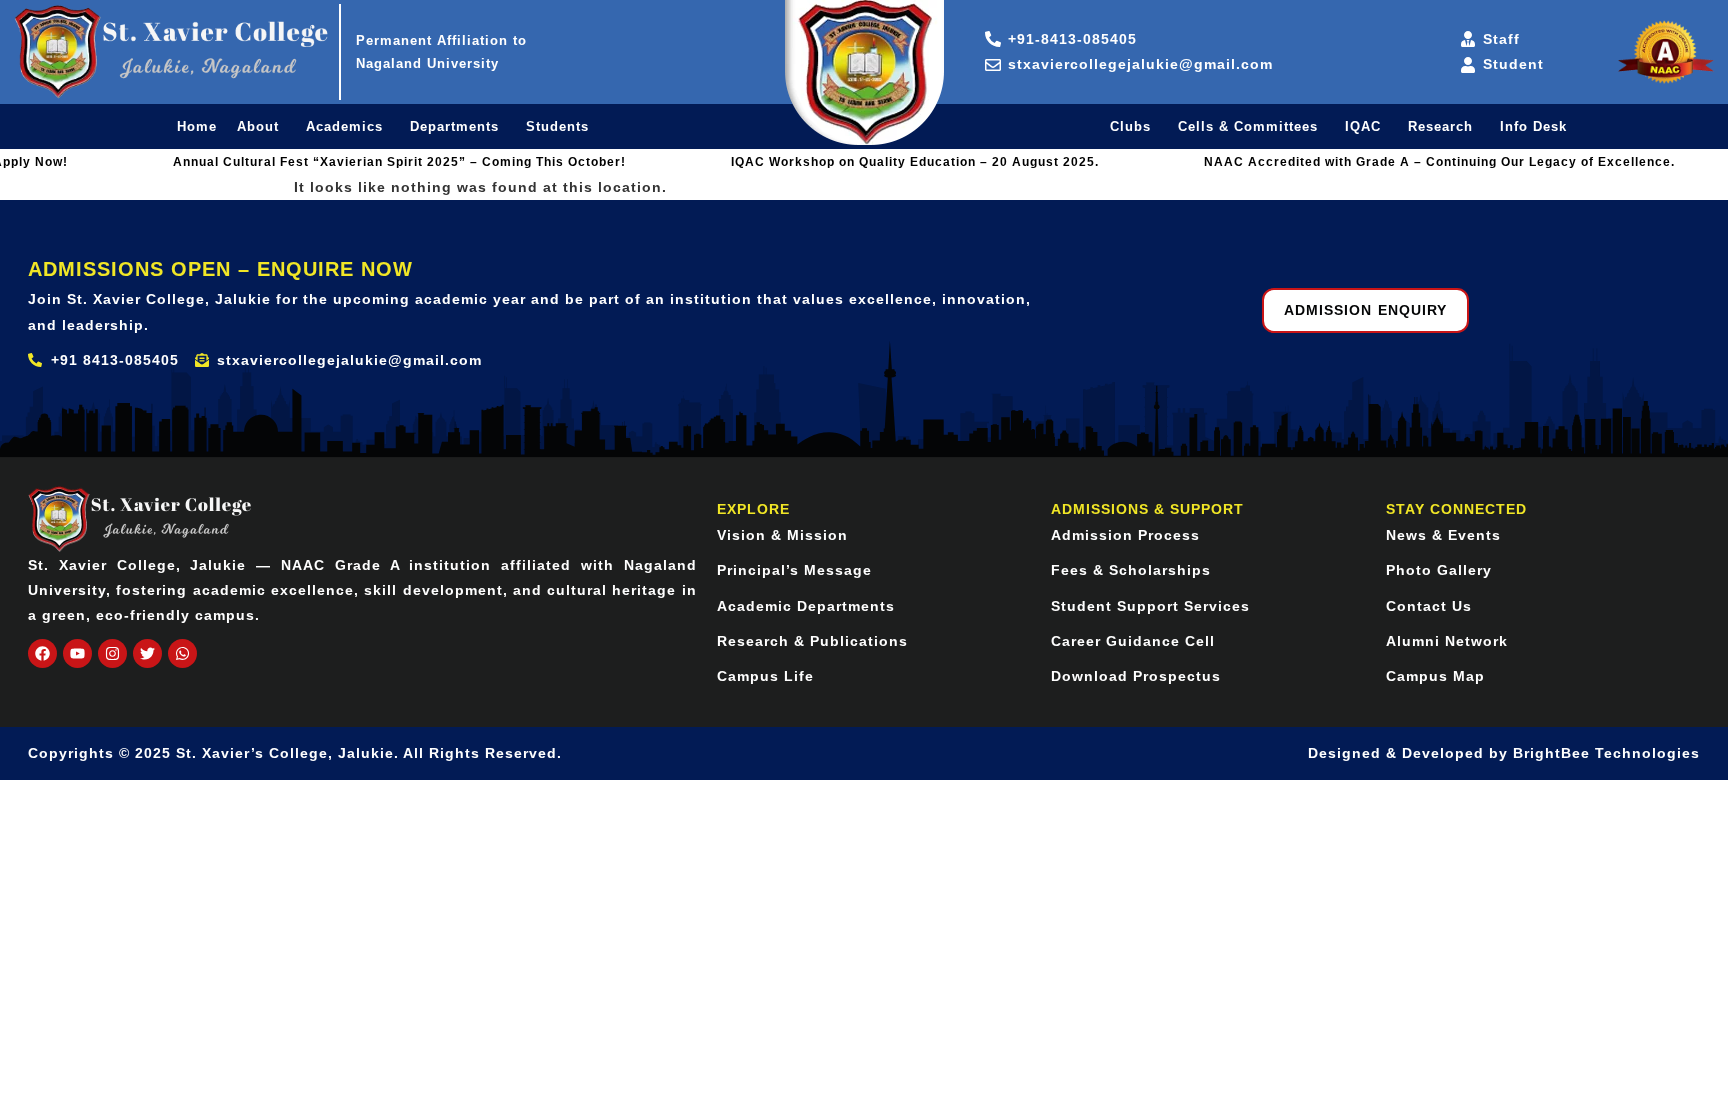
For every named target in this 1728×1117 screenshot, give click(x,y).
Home (197, 126)
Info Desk (1533, 126)
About (258, 126)
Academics (344, 126)
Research (1440, 126)
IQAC (1363, 126)
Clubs (1130, 126)
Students (557, 126)
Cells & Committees (1248, 126)
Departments (454, 126)
